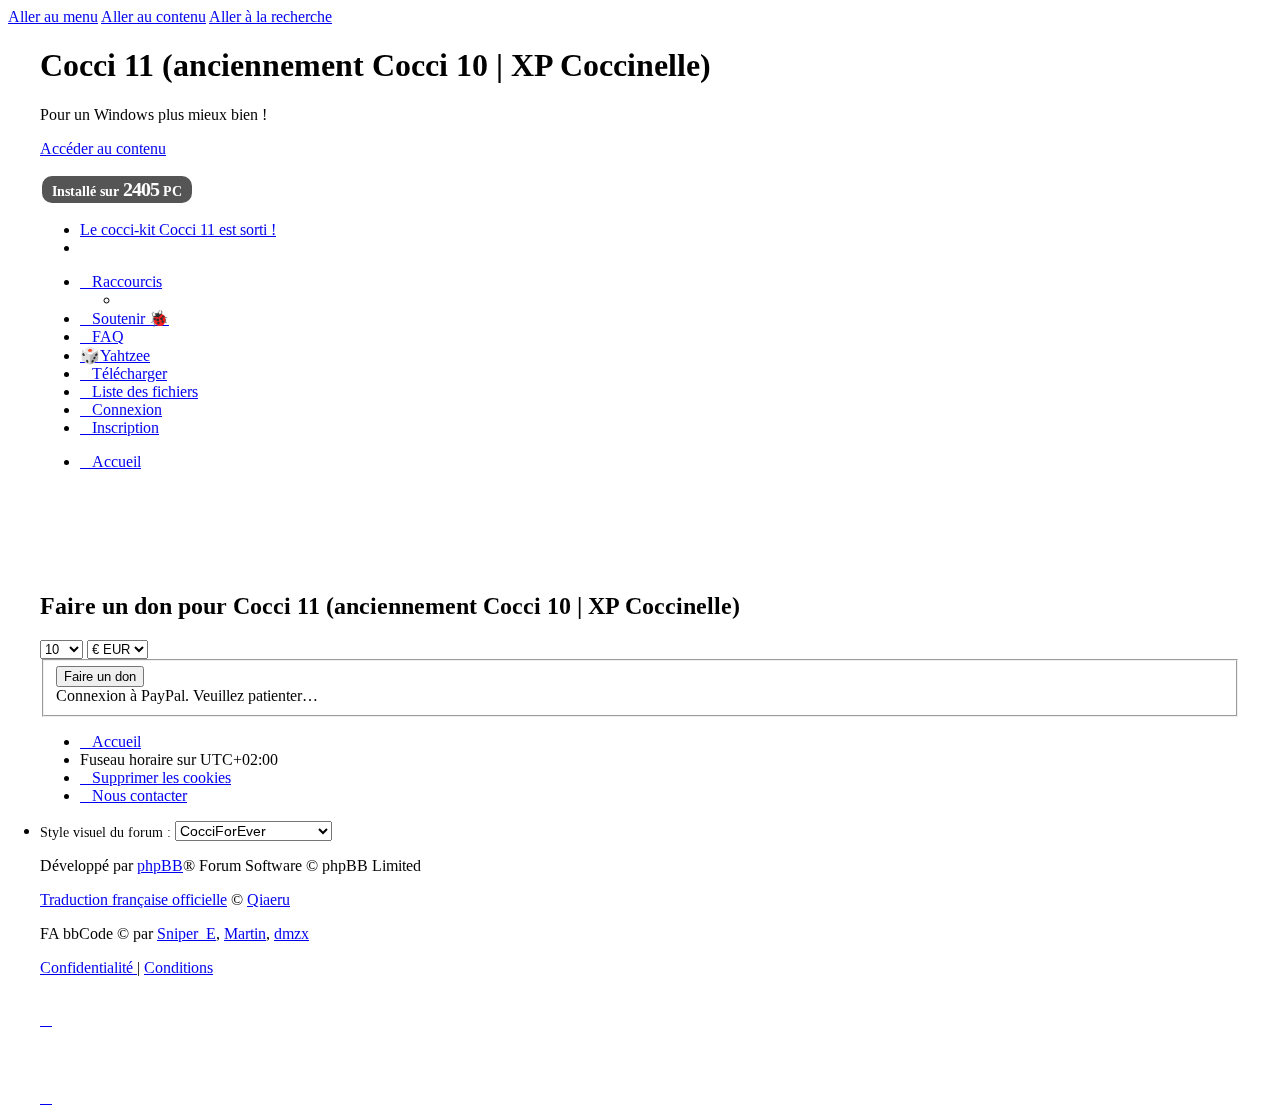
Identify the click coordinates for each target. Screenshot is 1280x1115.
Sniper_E (186, 933)
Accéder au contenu (103, 148)
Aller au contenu (153, 16)
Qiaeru (268, 899)
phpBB (160, 865)
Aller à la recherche (270, 16)
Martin (245, 933)
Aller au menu (53, 16)
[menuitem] (124, 318)
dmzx (291, 933)
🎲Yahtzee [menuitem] (115, 355)
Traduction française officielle (133, 899)
